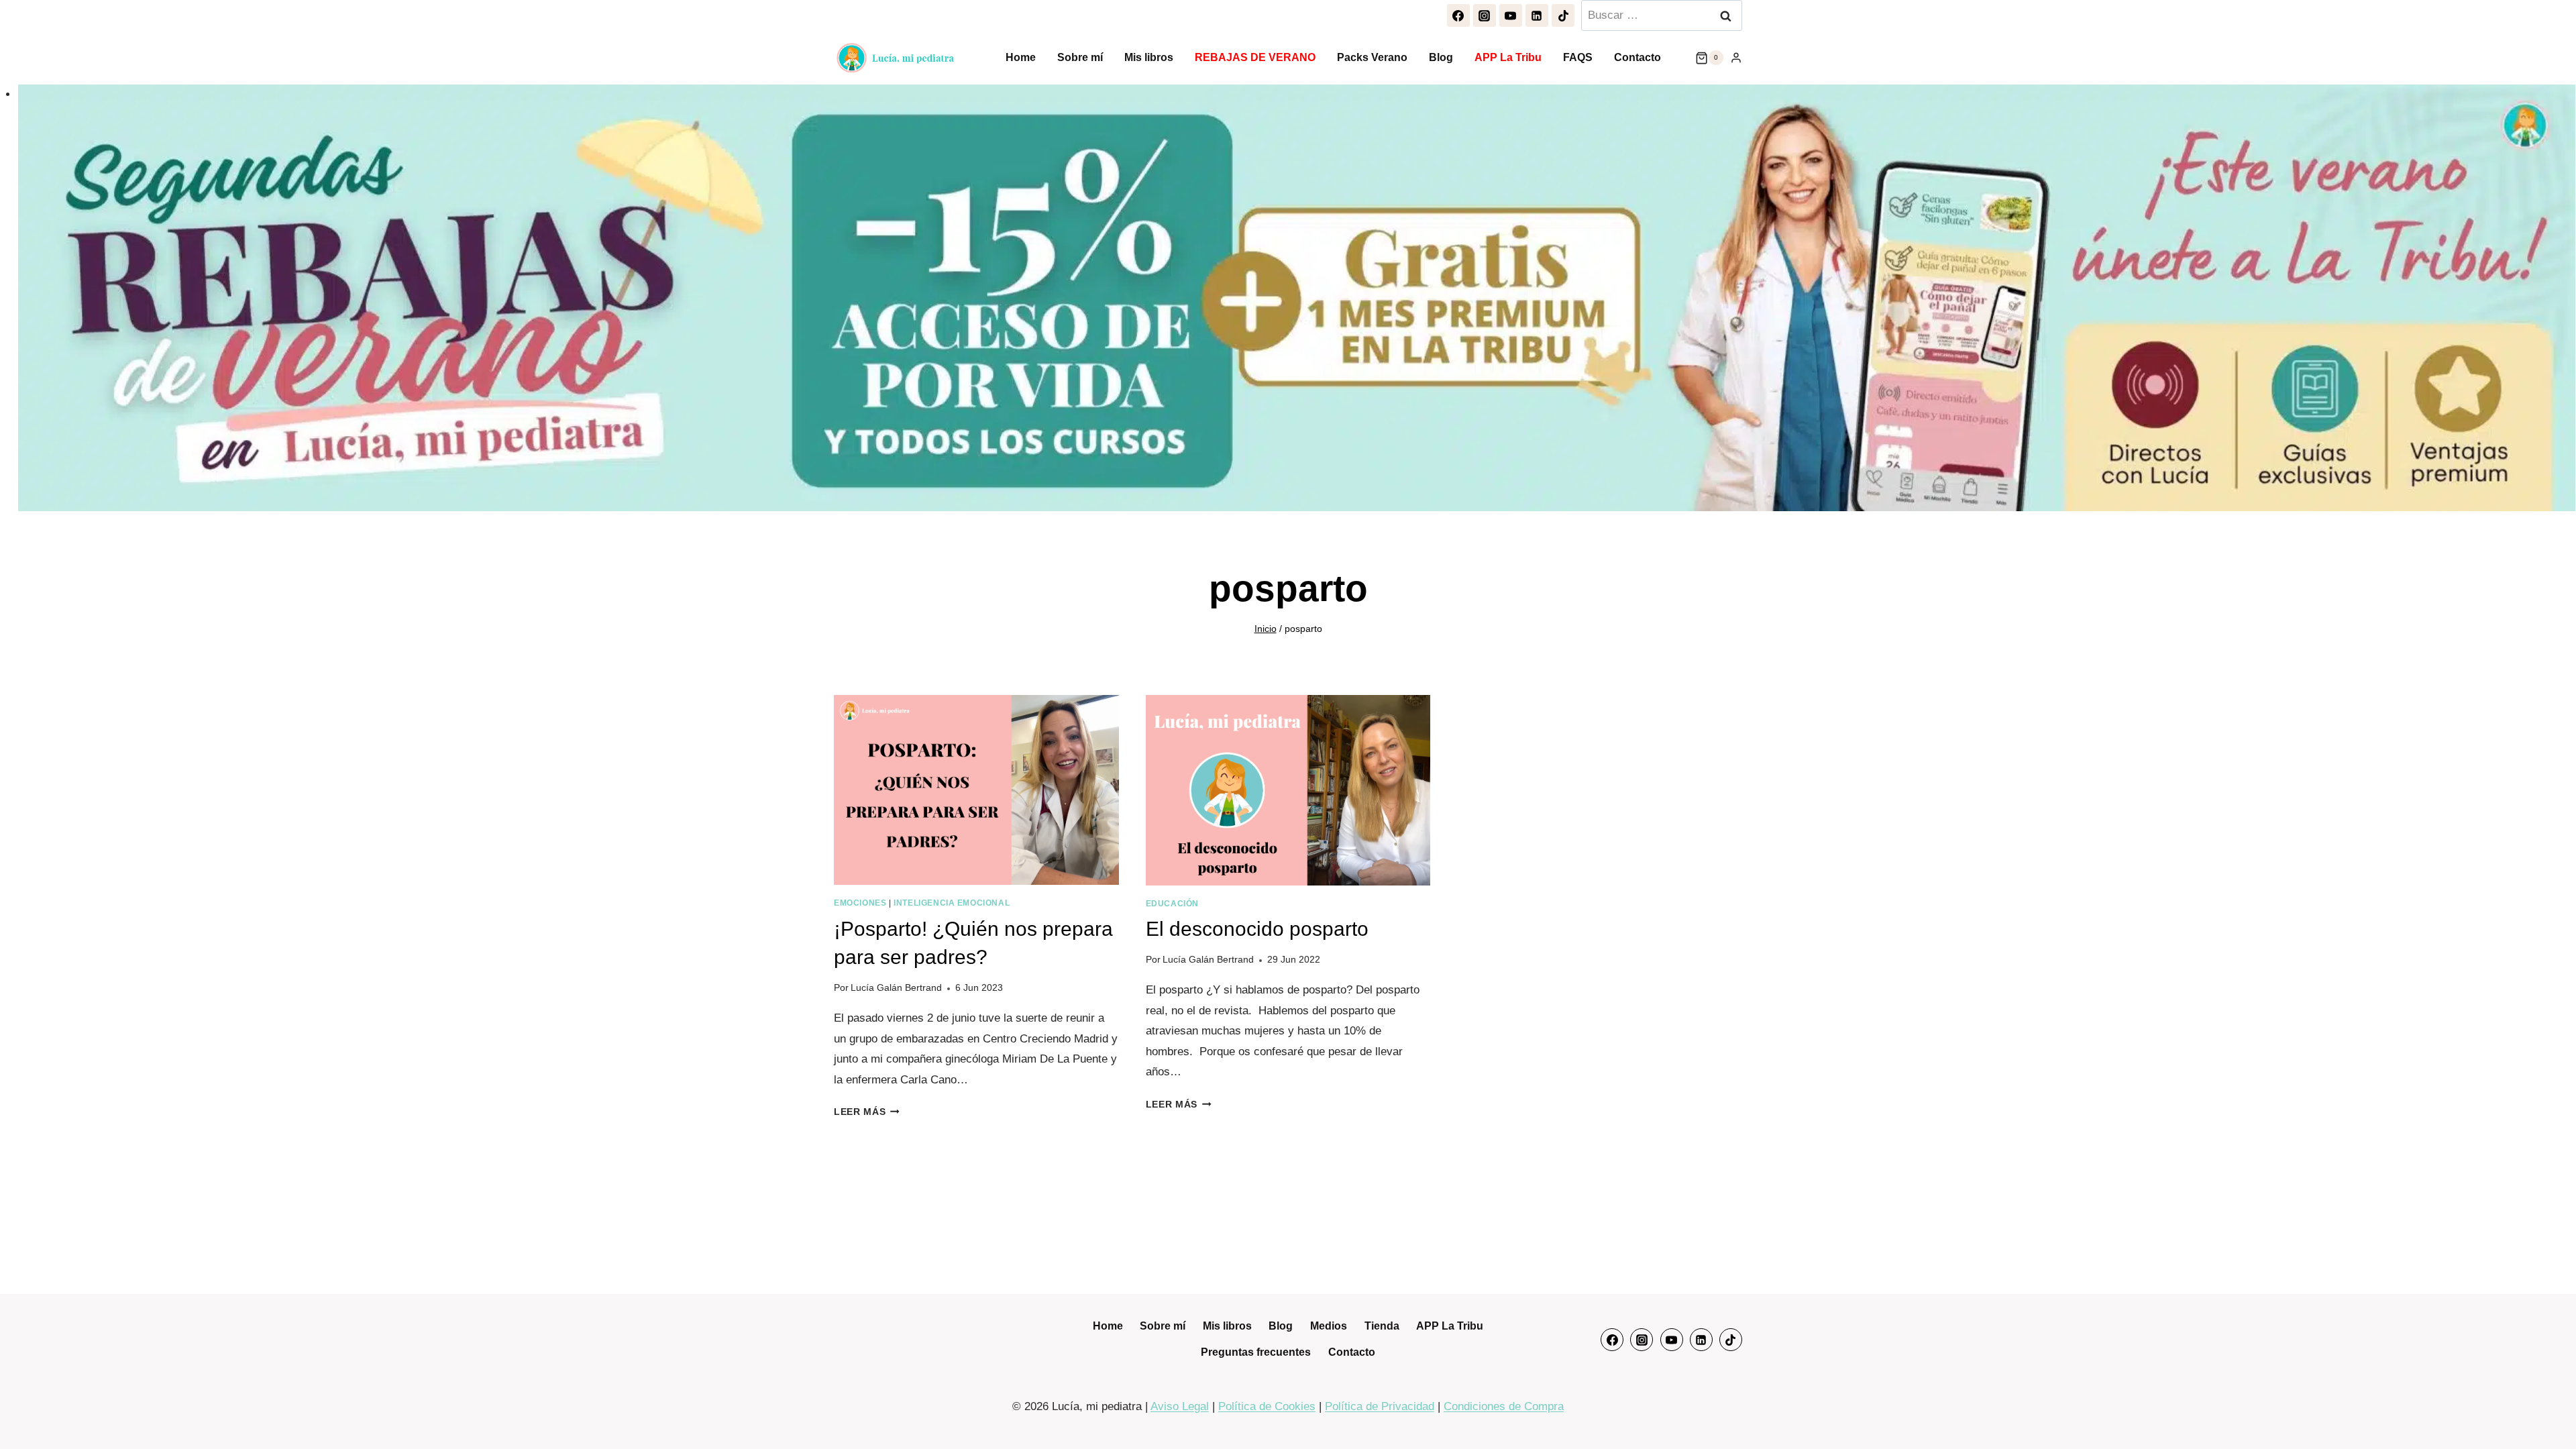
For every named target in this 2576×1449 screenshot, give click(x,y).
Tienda (1382, 1326)
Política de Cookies (1267, 1406)
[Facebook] (1458, 15)
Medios (1329, 1326)
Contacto (1638, 57)
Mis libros (1149, 57)
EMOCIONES (860, 903)
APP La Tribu (1508, 57)
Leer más (867, 1112)
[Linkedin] (1537, 15)
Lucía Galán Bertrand (896, 988)
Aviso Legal (1180, 1406)
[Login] (1736, 58)
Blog (1441, 57)
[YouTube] (1511, 15)
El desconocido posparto (1257, 929)
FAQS (1578, 57)
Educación (1172, 904)
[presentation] (976, 790)
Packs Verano (1372, 57)
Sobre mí (1080, 57)
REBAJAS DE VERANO (1255, 57)
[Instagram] (1485, 15)
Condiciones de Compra (1504, 1406)
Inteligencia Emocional (952, 903)
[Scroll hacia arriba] (2550, 1412)
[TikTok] (1563, 15)
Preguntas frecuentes (1256, 1352)
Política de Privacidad (1380, 1406)
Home (1021, 57)
